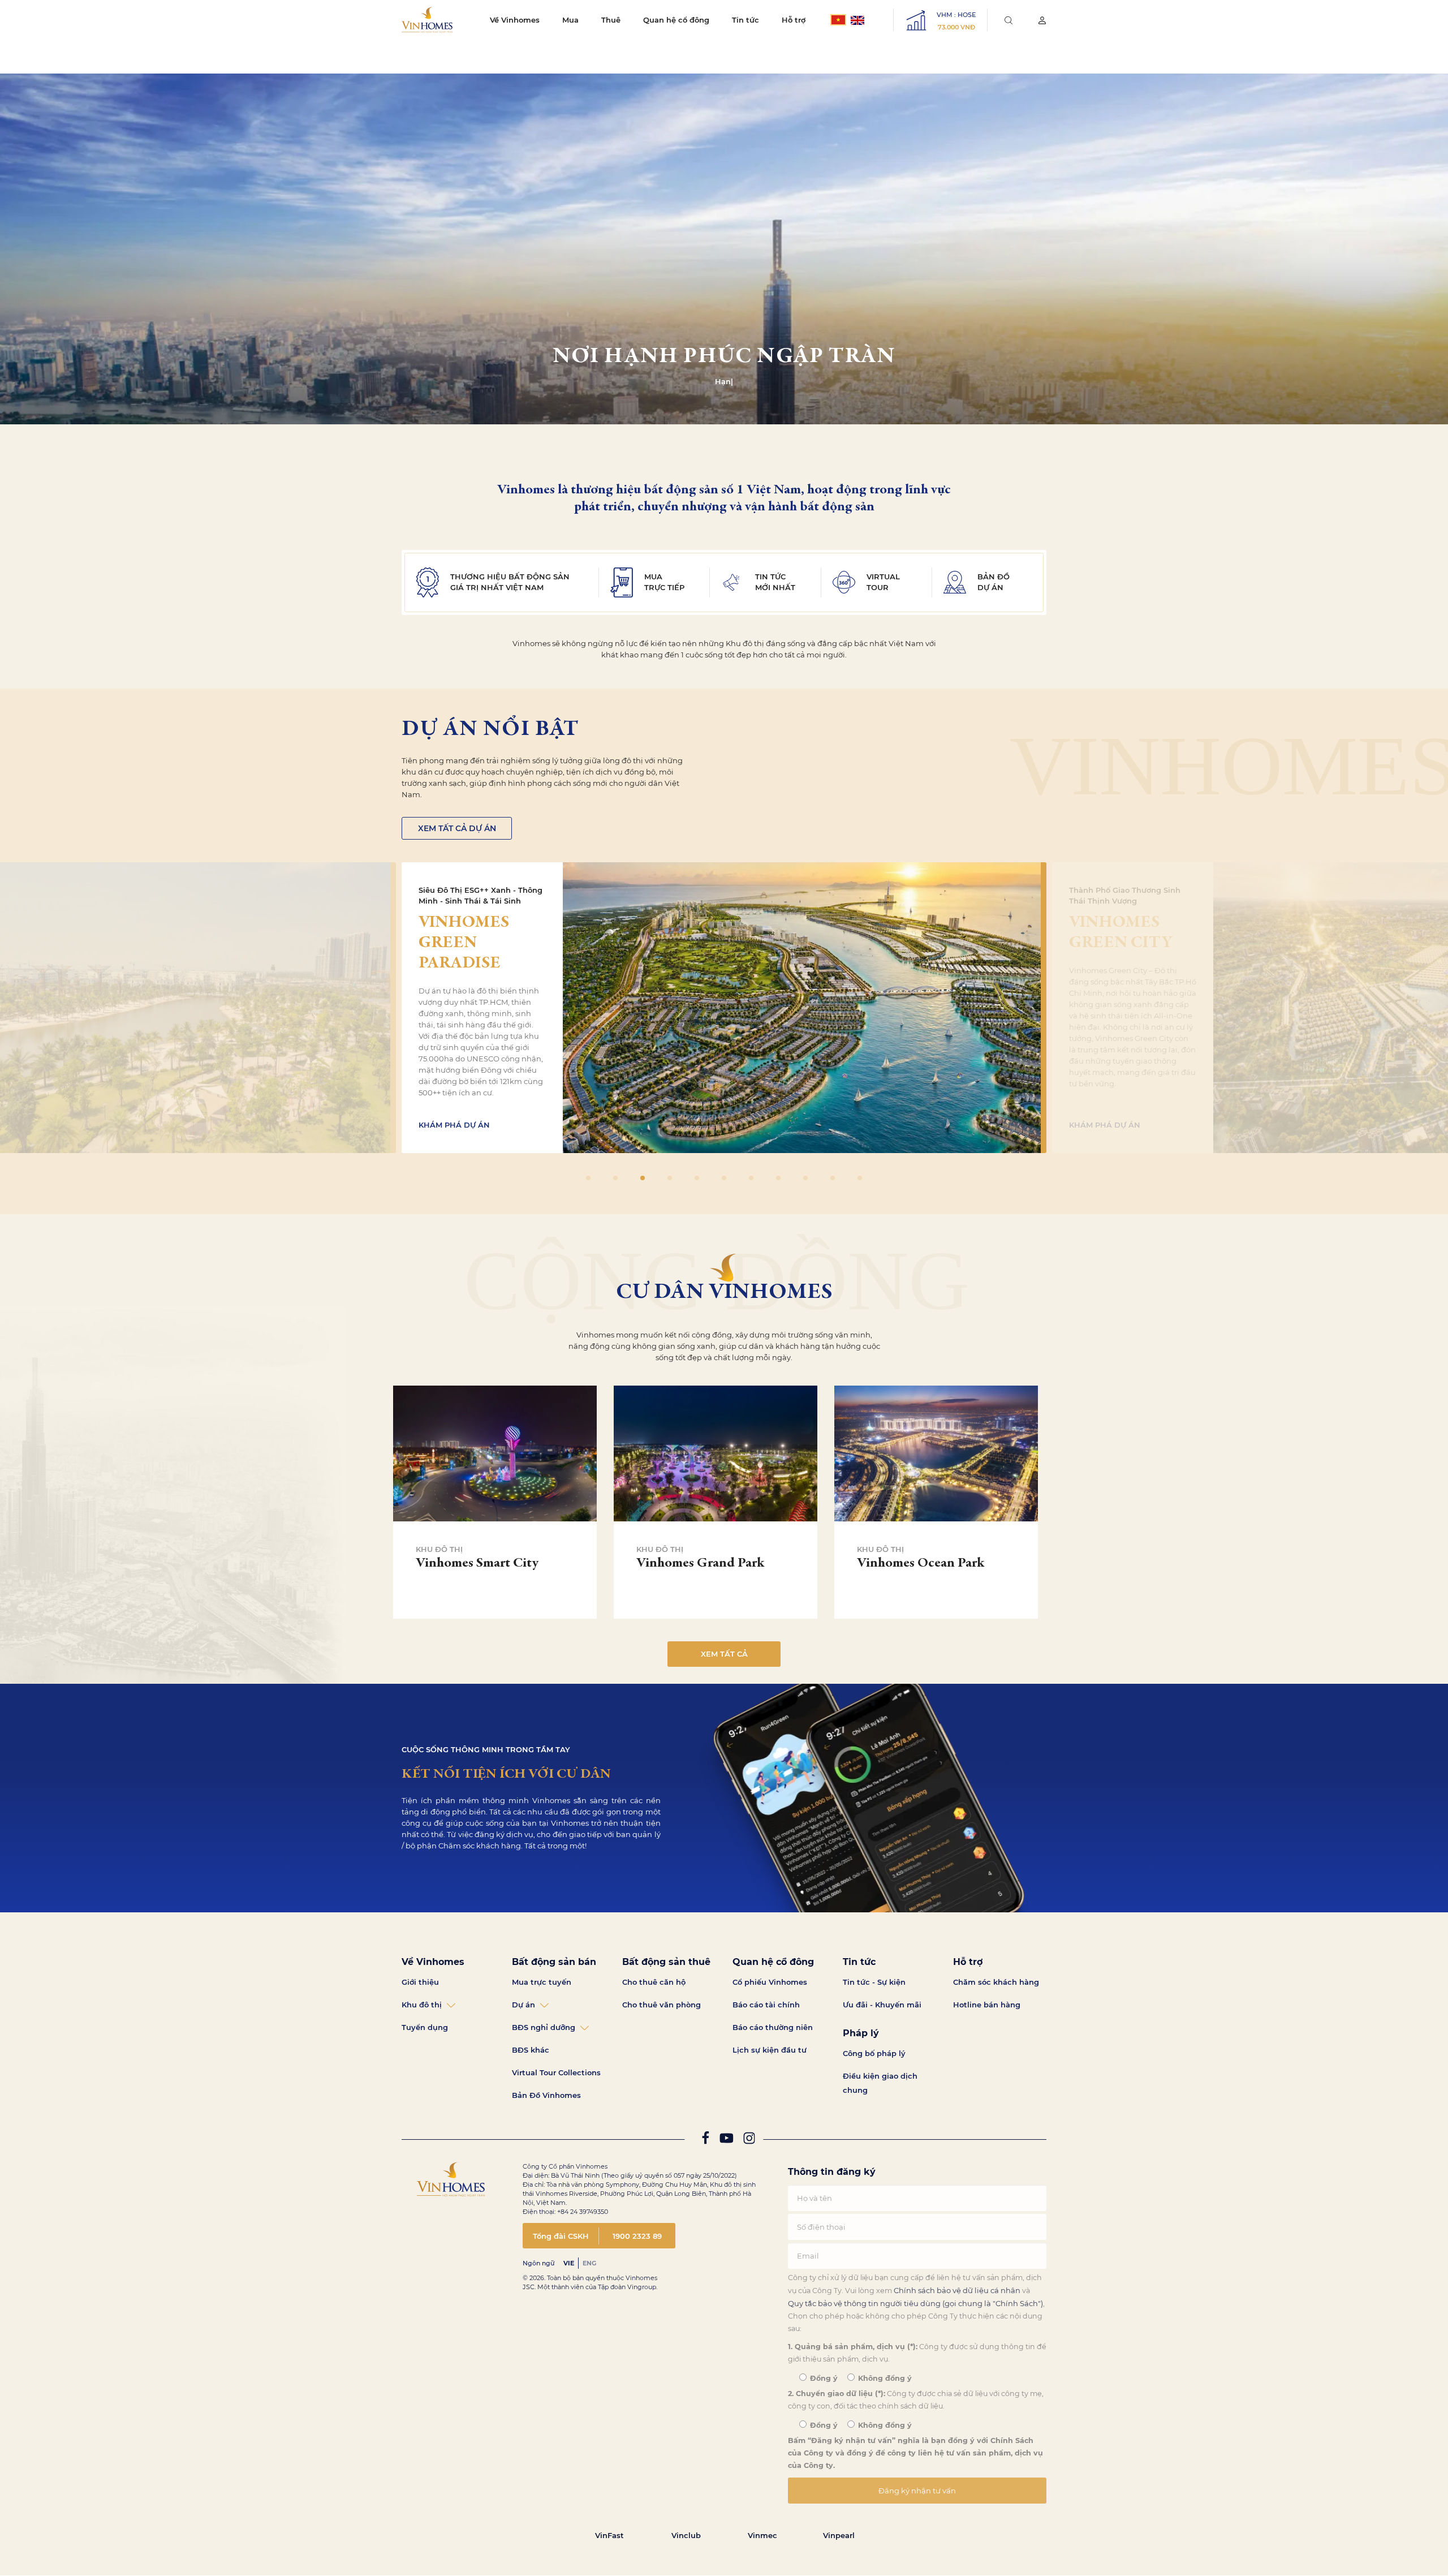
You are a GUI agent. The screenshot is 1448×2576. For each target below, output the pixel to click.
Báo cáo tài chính (766, 2005)
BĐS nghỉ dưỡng (544, 2027)
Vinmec (762, 2535)
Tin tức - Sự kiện (874, 1982)
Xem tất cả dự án (457, 828)
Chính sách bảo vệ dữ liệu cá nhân (957, 2290)
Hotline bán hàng (987, 2005)
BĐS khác (531, 2050)
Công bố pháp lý (874, 2053)
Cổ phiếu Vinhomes (770, 1982)
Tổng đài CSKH (561, 2236)
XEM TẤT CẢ (724, 1654)
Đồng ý (823, 2378)
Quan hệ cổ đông (676, 20)
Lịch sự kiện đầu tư (770, 2050)
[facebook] (705, 2141)
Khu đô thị (422, 2005)
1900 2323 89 (637, 2236)
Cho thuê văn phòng (661, 2005)
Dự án (523, 2005)
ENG (589, 2263)
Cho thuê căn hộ (654, 1982)
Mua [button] (570, 20)
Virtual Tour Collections (556, 2072)
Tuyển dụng (425, 2027)
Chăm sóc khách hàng (996, 1982)
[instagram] (749, 2141)
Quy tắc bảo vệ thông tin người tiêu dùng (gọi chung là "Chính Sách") (915, 2303)
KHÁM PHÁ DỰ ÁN (454, 1125)
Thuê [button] (611, 20)
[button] (1435, 1288)
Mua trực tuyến (542, 1982)
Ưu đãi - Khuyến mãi (882, 2005)
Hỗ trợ (794, 20)
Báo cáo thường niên (773, 2027)
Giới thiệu (420, 1982)
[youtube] (726, 2141)
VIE (569, 2263)
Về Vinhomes (515, 20)
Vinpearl (839, 2535)
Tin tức (745, 20)
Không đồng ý (884, 2378)
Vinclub (686, 2535)
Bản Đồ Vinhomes (546, 2095)
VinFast (609, 2535)
